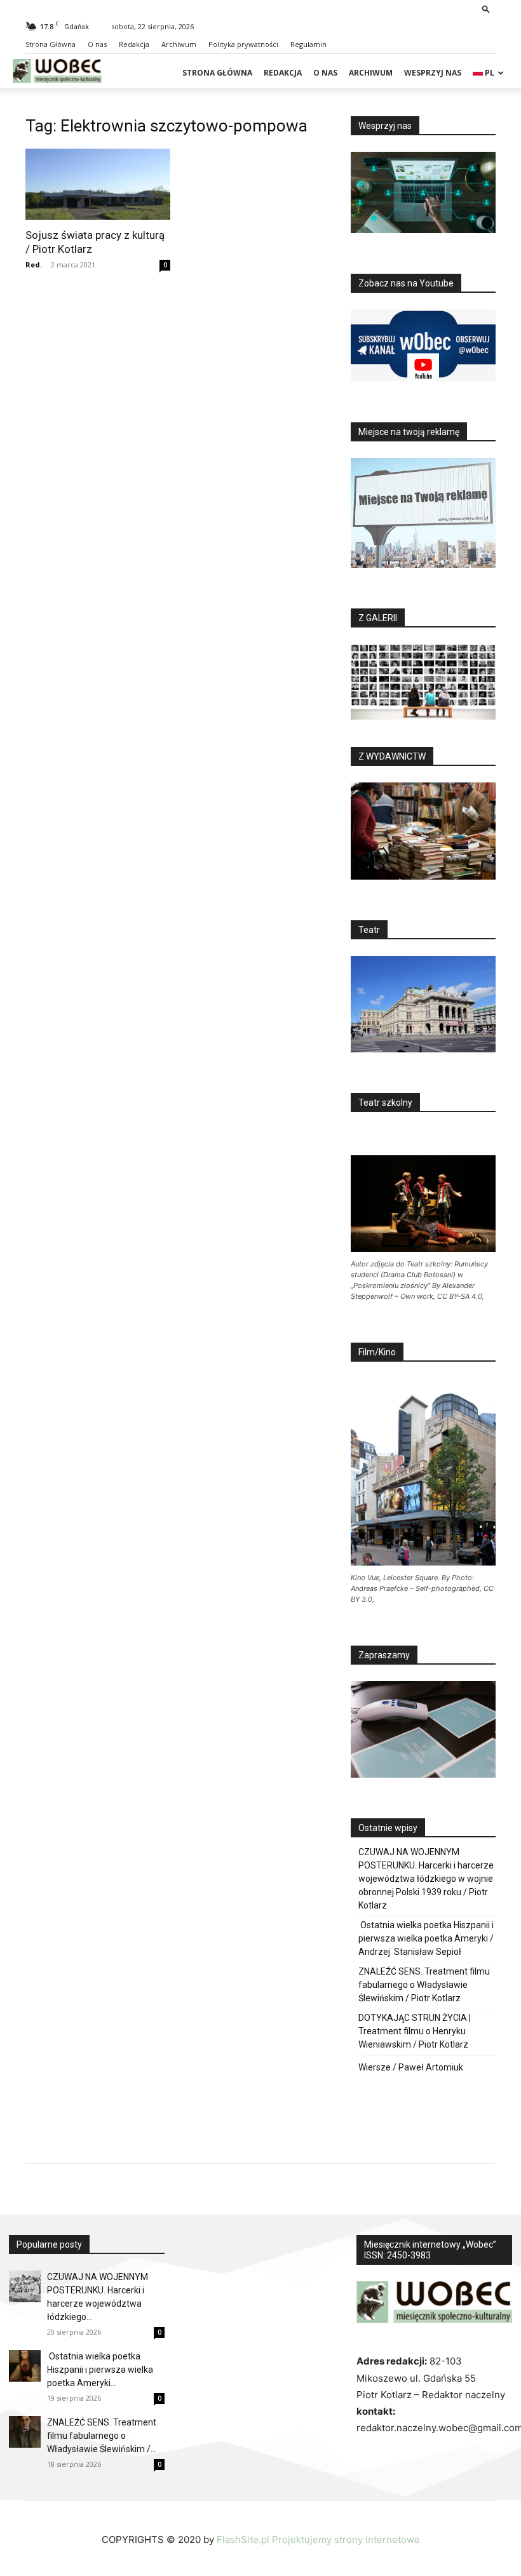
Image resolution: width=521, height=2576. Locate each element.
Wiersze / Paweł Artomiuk (411, 2067)
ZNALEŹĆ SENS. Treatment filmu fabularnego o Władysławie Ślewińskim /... (102, 2436)
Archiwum (179, 44)
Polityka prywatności (243, 44)
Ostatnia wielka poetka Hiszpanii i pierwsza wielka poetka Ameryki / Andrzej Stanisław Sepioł (426, 1938)
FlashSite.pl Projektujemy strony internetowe (318, 2539)
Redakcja (134, 44)
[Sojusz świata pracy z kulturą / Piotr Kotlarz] (98, 184)
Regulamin (308, 44)
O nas (97, 44)
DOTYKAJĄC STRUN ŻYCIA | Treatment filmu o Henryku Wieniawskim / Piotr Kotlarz (415, 2031)
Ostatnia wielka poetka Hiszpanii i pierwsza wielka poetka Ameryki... (100, 2370)
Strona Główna (51, 44)
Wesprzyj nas (433, 73)
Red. (34, 265)
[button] (486, 9)
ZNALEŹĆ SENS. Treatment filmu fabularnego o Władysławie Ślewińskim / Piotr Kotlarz (424, 1985)
